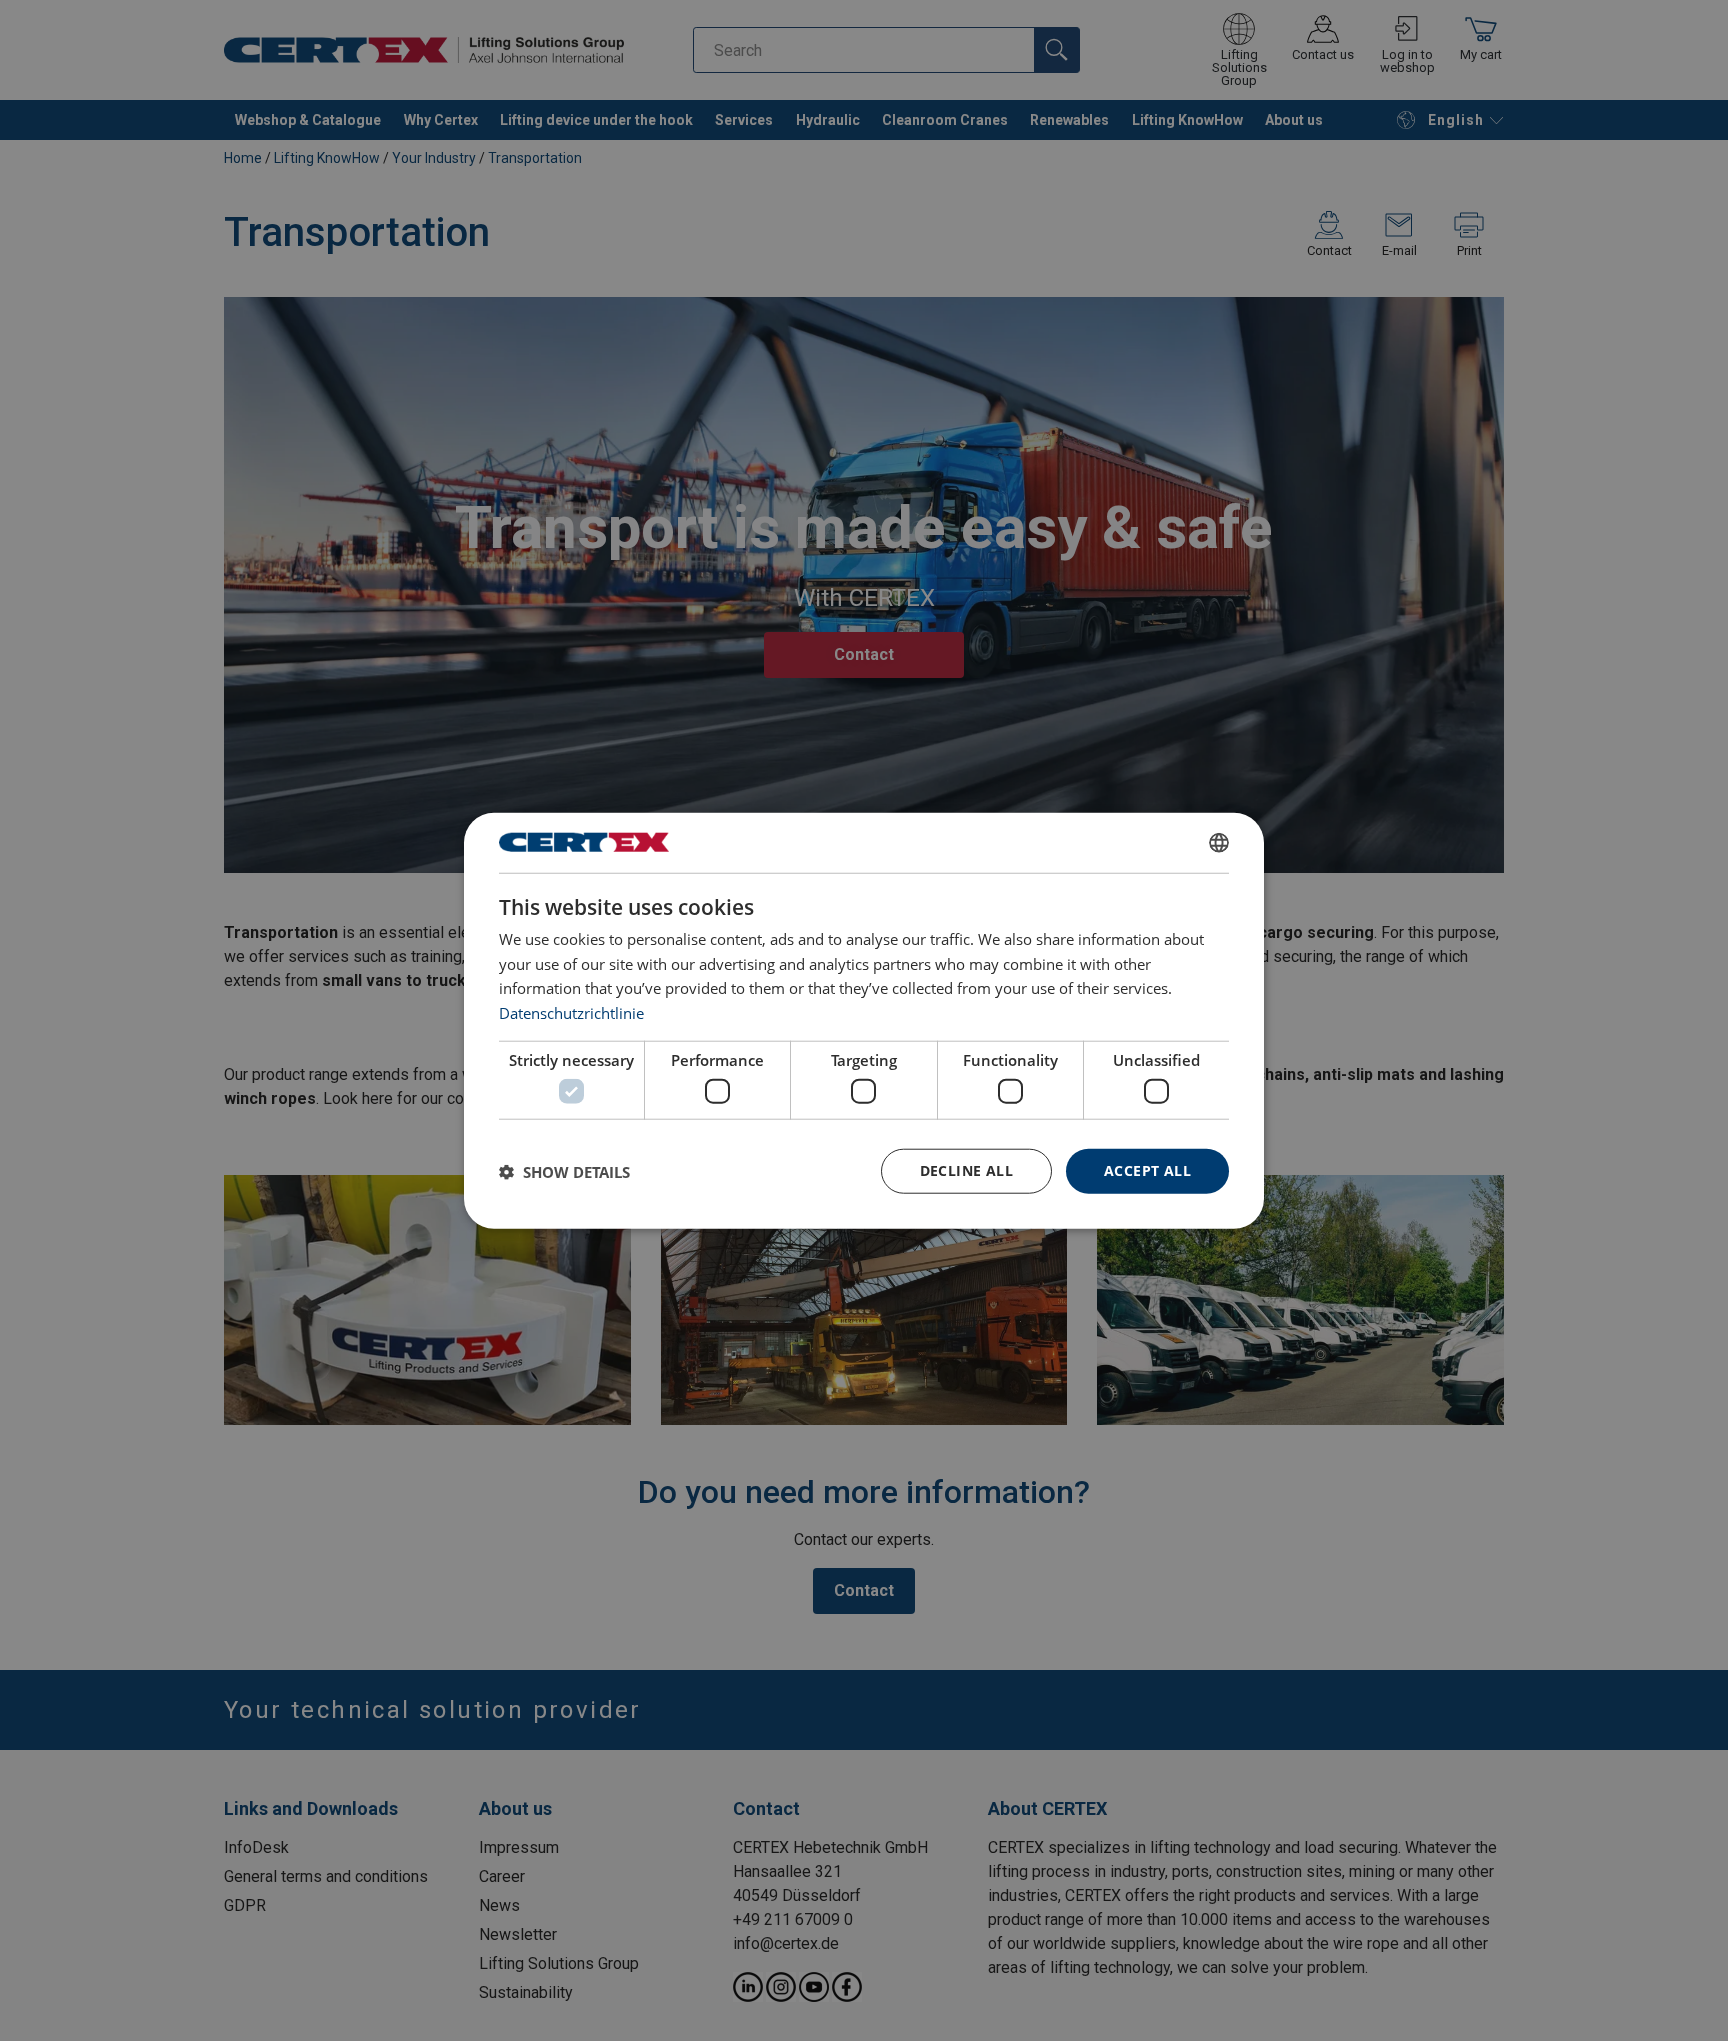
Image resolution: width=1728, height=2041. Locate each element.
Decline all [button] (966, 1170)
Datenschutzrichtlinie (571, 1013)
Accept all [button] (1147, 1170)
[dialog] (864, 1020)
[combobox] (1219, 842)
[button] (564, 1171)
